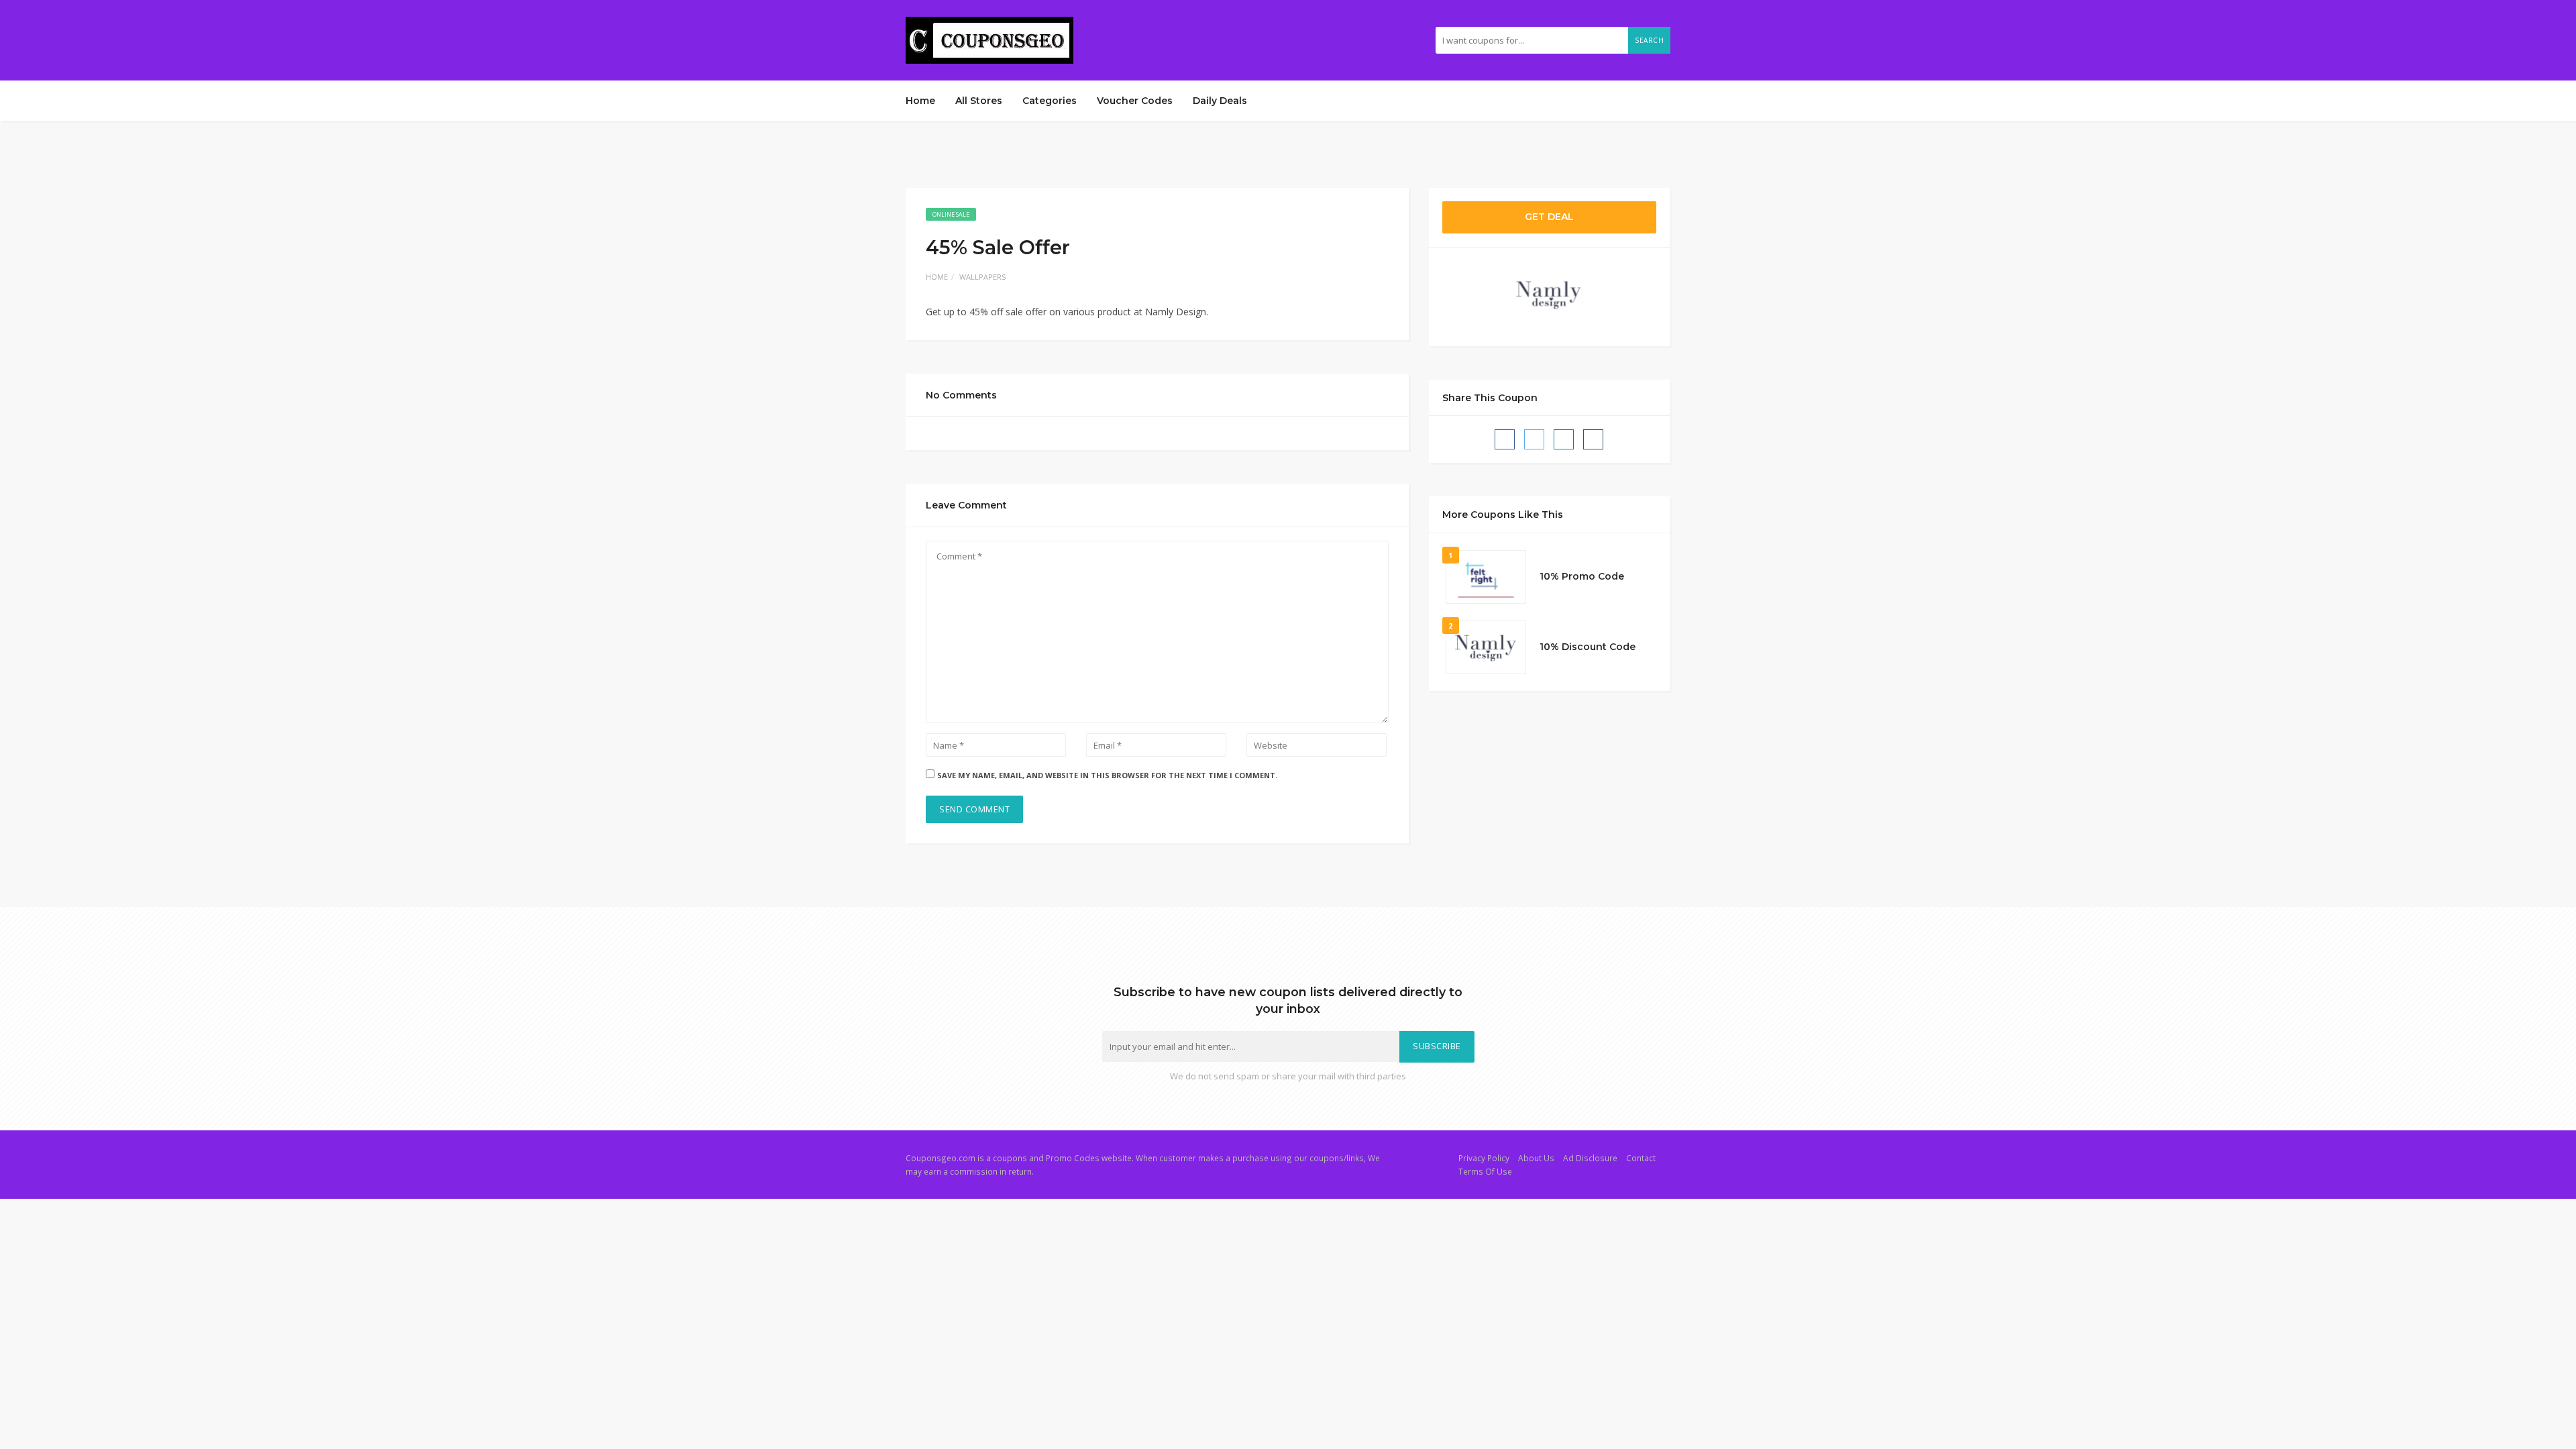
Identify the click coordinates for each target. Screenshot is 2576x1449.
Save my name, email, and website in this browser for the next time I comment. (1107, 775)
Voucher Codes (1135, 101)
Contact (1641, 1158)
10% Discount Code (1588, 647)
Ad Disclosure (1590, 1158)
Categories (1050, 101)
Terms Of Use (1485, 1171)
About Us (1536, 1158)
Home (920, 101)
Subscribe (1437, 1046)
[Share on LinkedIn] (1564, 439)
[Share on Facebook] (1505, 439)
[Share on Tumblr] (1593, 439)
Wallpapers (982, 277)
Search (1649, 40)
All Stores (979, 101)
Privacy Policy (1484, 1158)
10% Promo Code (1582, 576)
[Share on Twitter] (1534, 439)
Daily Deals (1220, 101)
